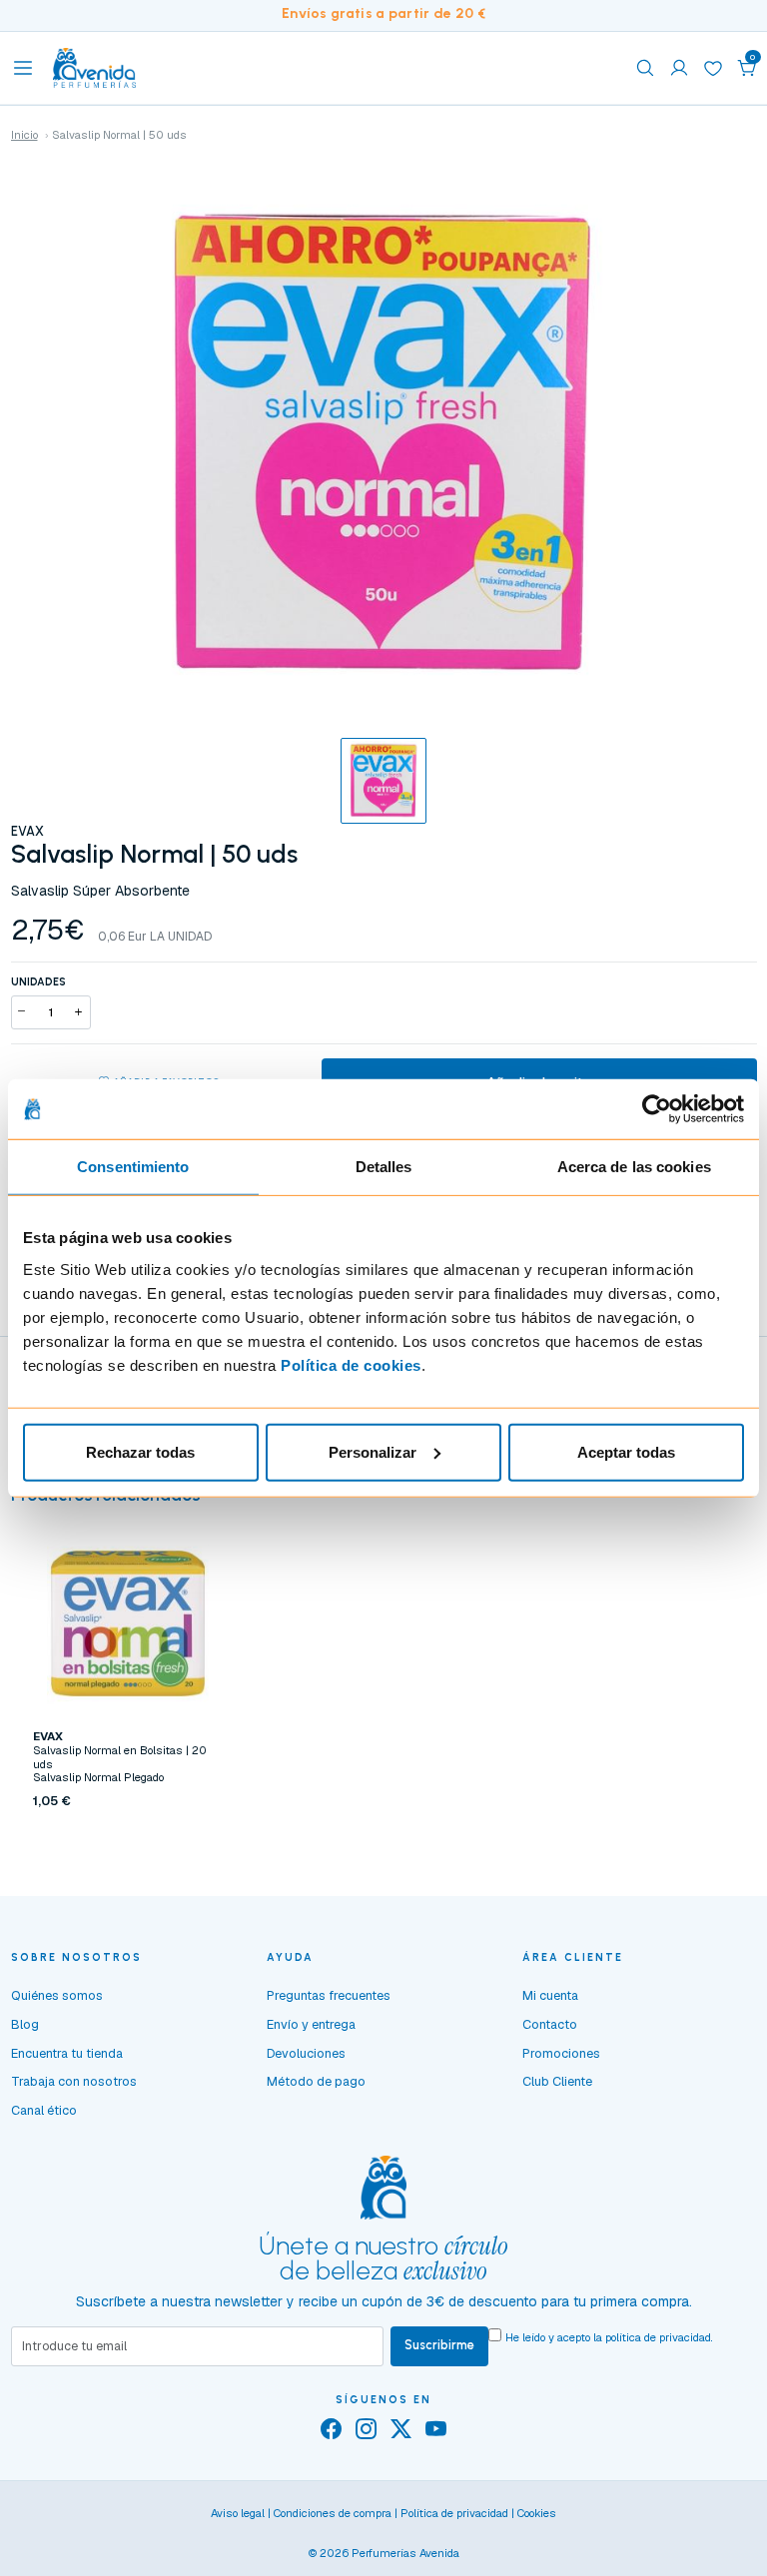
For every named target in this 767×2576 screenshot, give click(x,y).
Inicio (24, 135)
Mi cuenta (550, 1995)
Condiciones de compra (333, 2513)
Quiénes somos (57, 1995)
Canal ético (44, 2110)
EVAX (27, 831)
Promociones (561, 2053)
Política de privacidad (454, 2513)
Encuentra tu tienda (67, 2053)
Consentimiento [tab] (133, 1167)
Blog (25, 2024)
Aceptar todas (626, 1451)
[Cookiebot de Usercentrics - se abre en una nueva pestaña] (657, 1109)
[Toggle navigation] (23, 68)
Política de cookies (351, 1364)
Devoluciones (306, 2053)
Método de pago (316, 2081)
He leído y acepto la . (609, 2337)
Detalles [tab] (384, 1167)
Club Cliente (557, 2081)
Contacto (550, 2024)
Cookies (537, 2513)
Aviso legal (238, 2513)
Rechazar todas (140, 1451)
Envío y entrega (311, 2024)
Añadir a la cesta (128, 1840)
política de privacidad (658, 2337)
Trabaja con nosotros (74, 2081)
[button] (747, 68)
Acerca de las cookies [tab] (634, 1167)
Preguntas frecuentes (329, 1995)
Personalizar (373, 1451)
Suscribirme (439, 2345)
